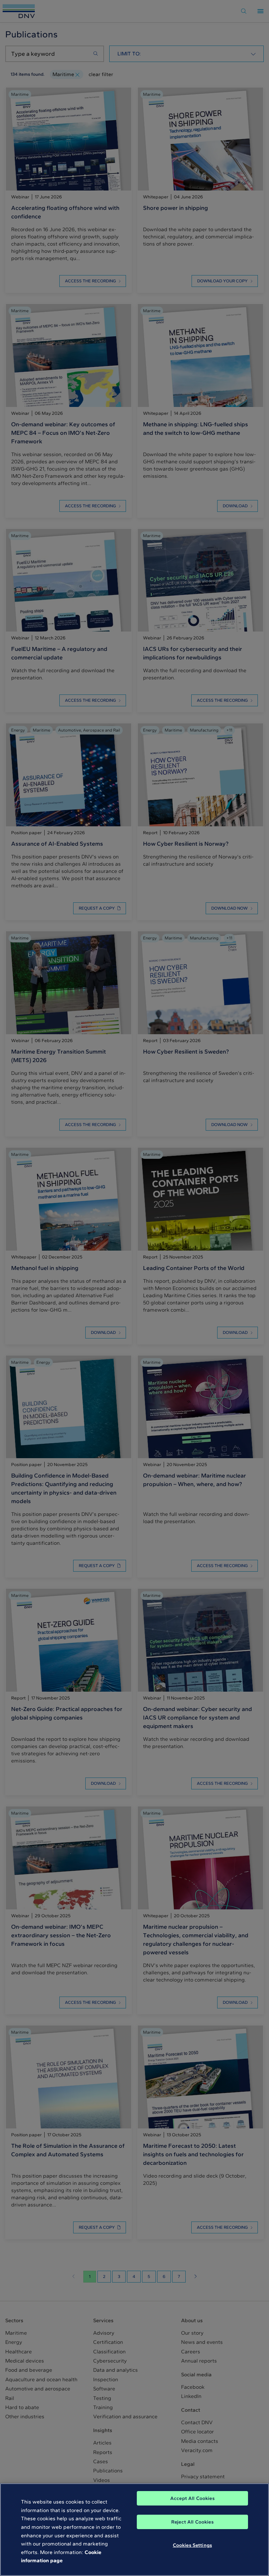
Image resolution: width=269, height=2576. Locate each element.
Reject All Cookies (192, 2522)
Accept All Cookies (192, 2498)
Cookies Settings (192, 2545)
